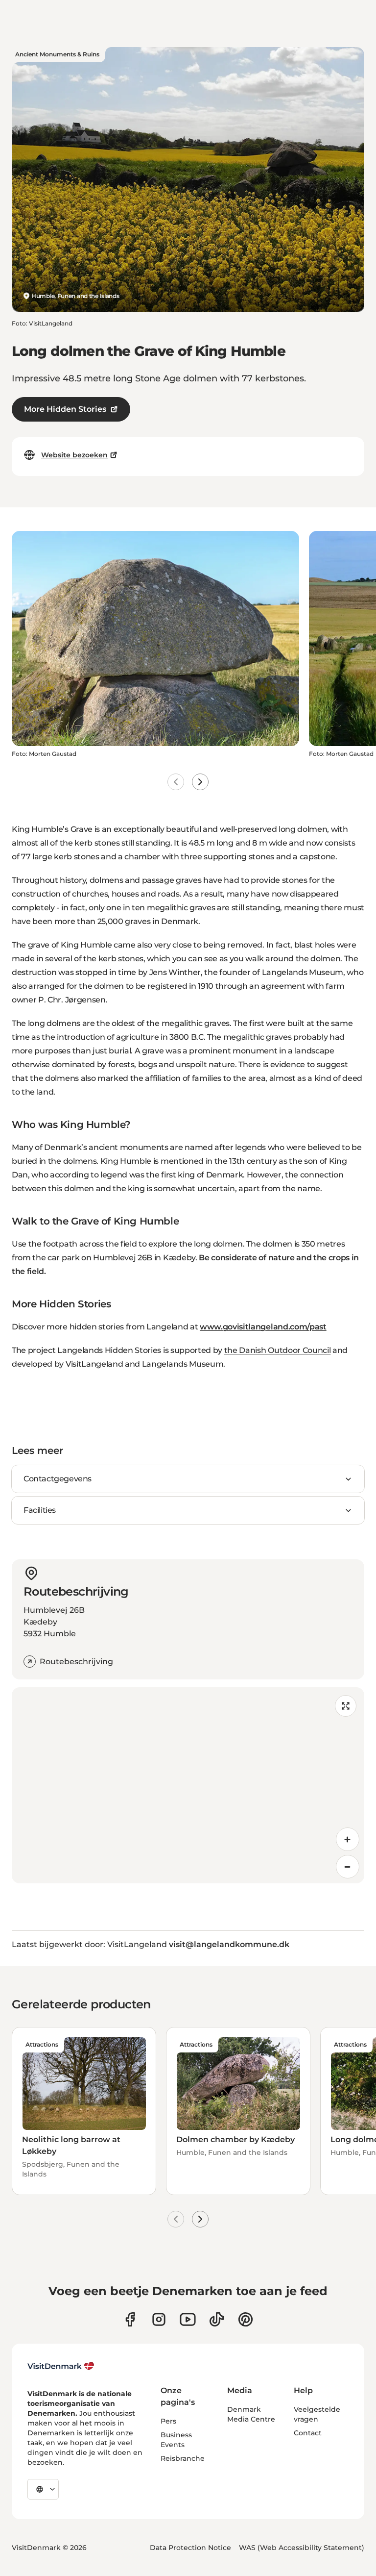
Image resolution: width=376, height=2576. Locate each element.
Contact (308, 2433)
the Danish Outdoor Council (278, 1350)
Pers (168, 2421)
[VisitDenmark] (61, 2366)
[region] (188, 1785)
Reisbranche (183, 2458)
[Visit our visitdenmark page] (188, 2319)
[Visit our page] (159, 2319)
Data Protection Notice (190, 2548)
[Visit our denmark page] (130, 2319)
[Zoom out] (348, 1867)
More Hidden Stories (65, 409)
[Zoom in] (348, 1839)
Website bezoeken (74, 455)
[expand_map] (346, 1706)
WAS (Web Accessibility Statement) (302, 2548)
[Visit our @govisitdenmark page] (217, 2319)
